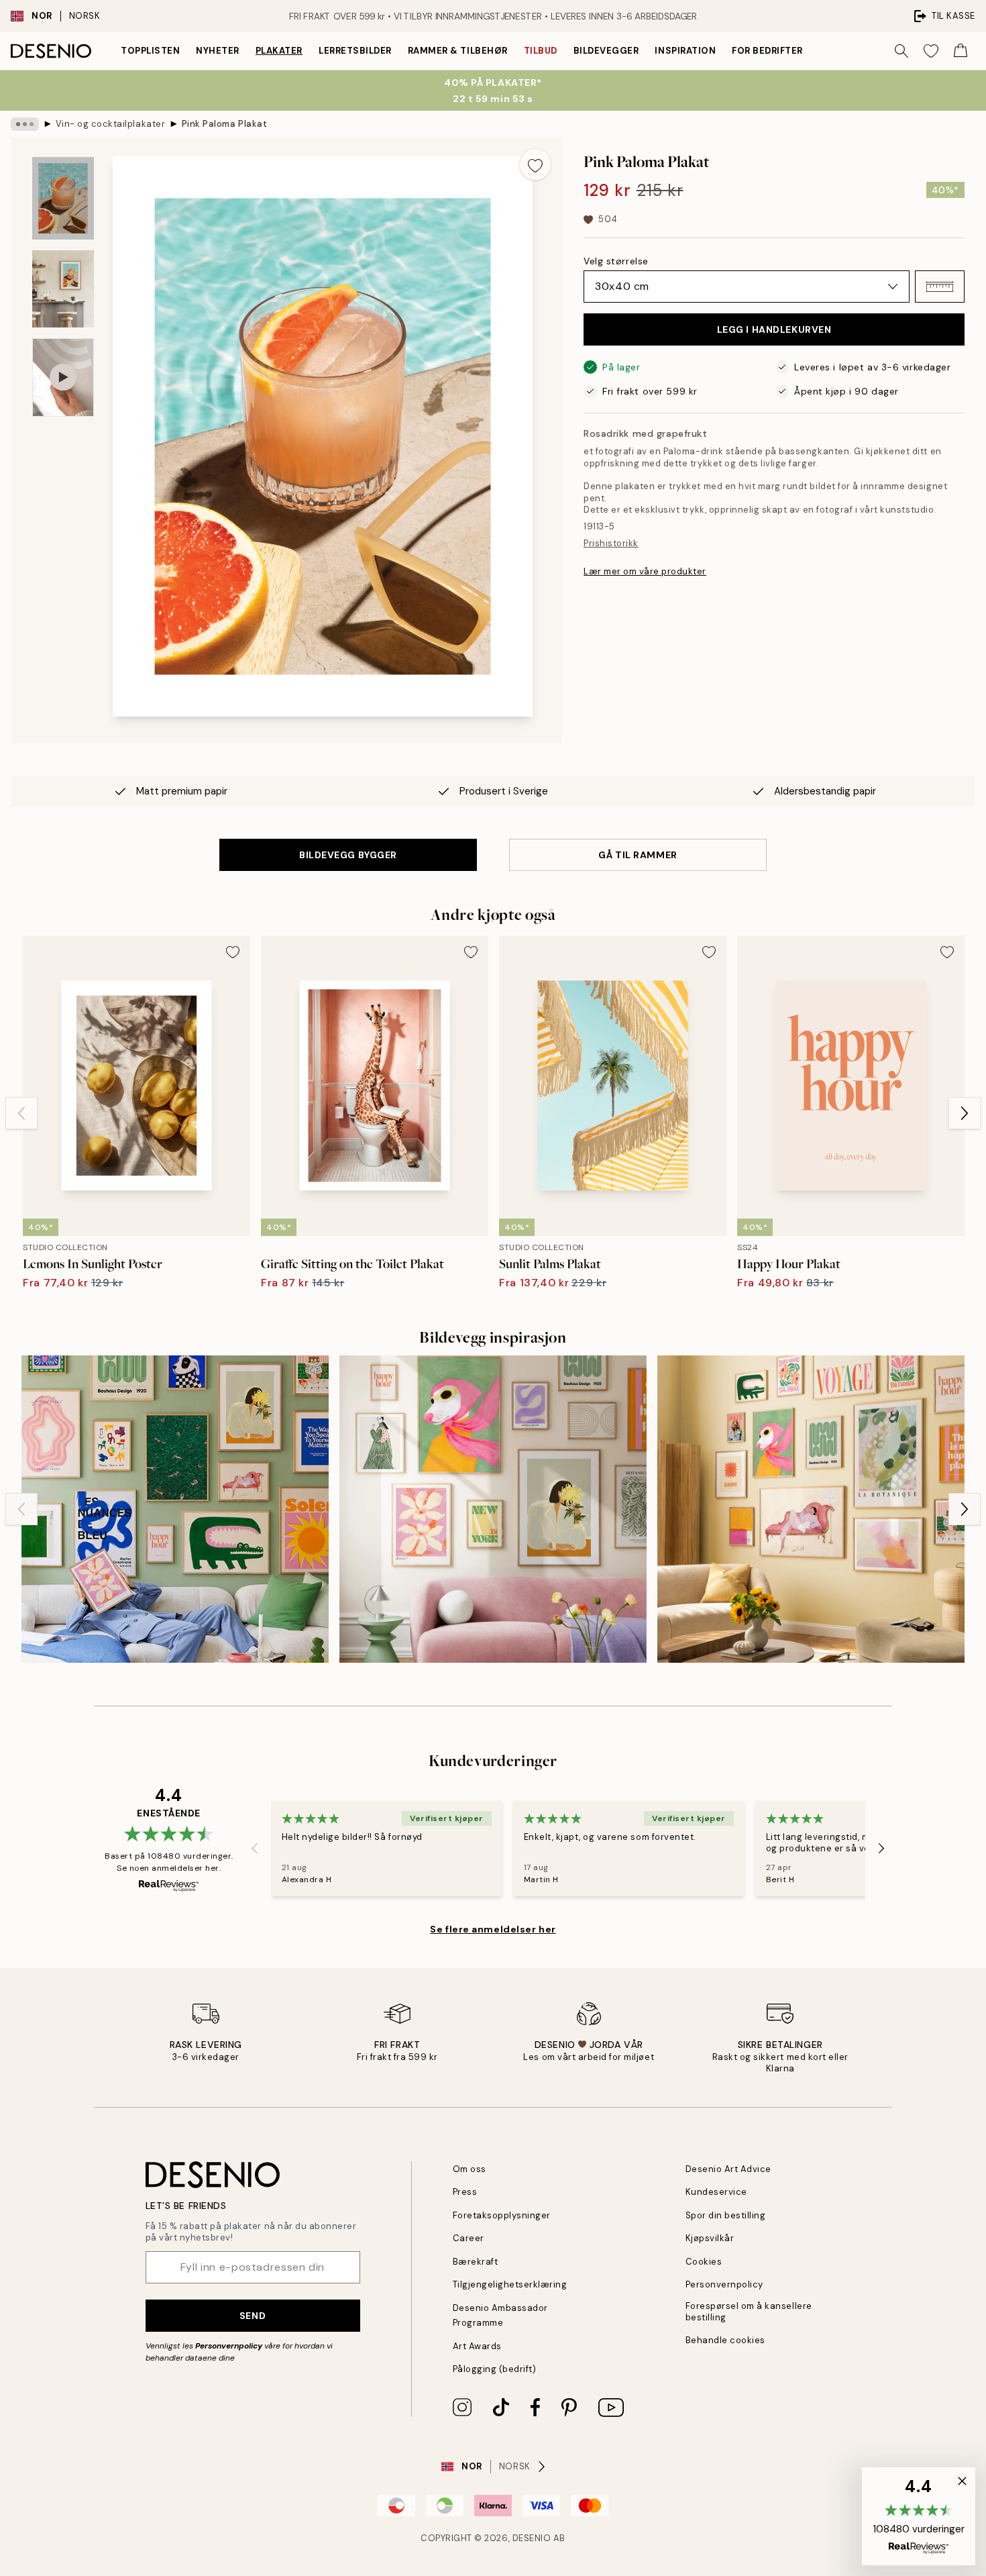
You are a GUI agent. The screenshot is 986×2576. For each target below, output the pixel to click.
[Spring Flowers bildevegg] (493, 1509)
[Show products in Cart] (961, 51)
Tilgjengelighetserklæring (510, 2284)
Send (253, 2316)
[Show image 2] (63, 289)
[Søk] (901, 51)
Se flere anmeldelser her (493, 1929)
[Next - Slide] (965, 1113)
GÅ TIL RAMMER (638, 855)
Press (465, 2192)
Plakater (279, 51)
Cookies (704, 2262)
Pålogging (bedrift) (495, 2369)
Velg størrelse (616, 261)
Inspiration (685, 51)
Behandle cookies (725, 2340)
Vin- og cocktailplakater (110, 124)
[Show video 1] (63, 377)
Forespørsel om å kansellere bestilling (749, 2312)
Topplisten (150, 51)
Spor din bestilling (726, 2215)
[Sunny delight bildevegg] (811, 1509)
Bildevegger (606, 51)
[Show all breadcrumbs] (25, 124)
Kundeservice (716, 2192)
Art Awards (477, 2346)
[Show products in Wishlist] (931, 51)
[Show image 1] (63, 198)
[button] (940, 287)
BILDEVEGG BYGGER (348, 855)
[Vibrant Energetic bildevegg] (175, 1509)
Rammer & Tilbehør (458, 51)
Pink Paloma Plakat (224, 124)
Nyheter (218, 51)
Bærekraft (476, 2262)
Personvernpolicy (229, 2346)
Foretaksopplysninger (502, 2215)
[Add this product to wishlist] (535, 164)
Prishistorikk (611, 543)
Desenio (532, 2538)
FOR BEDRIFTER (767, 51)
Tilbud (541, 51)
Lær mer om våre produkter (645, 571)
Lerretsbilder (355, 51)
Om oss (470, 2169)
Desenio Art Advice (728, 2169)
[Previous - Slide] (21, 1113)
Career (469, 2238)
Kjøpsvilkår (710, 2238)
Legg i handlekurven (774, 329)
